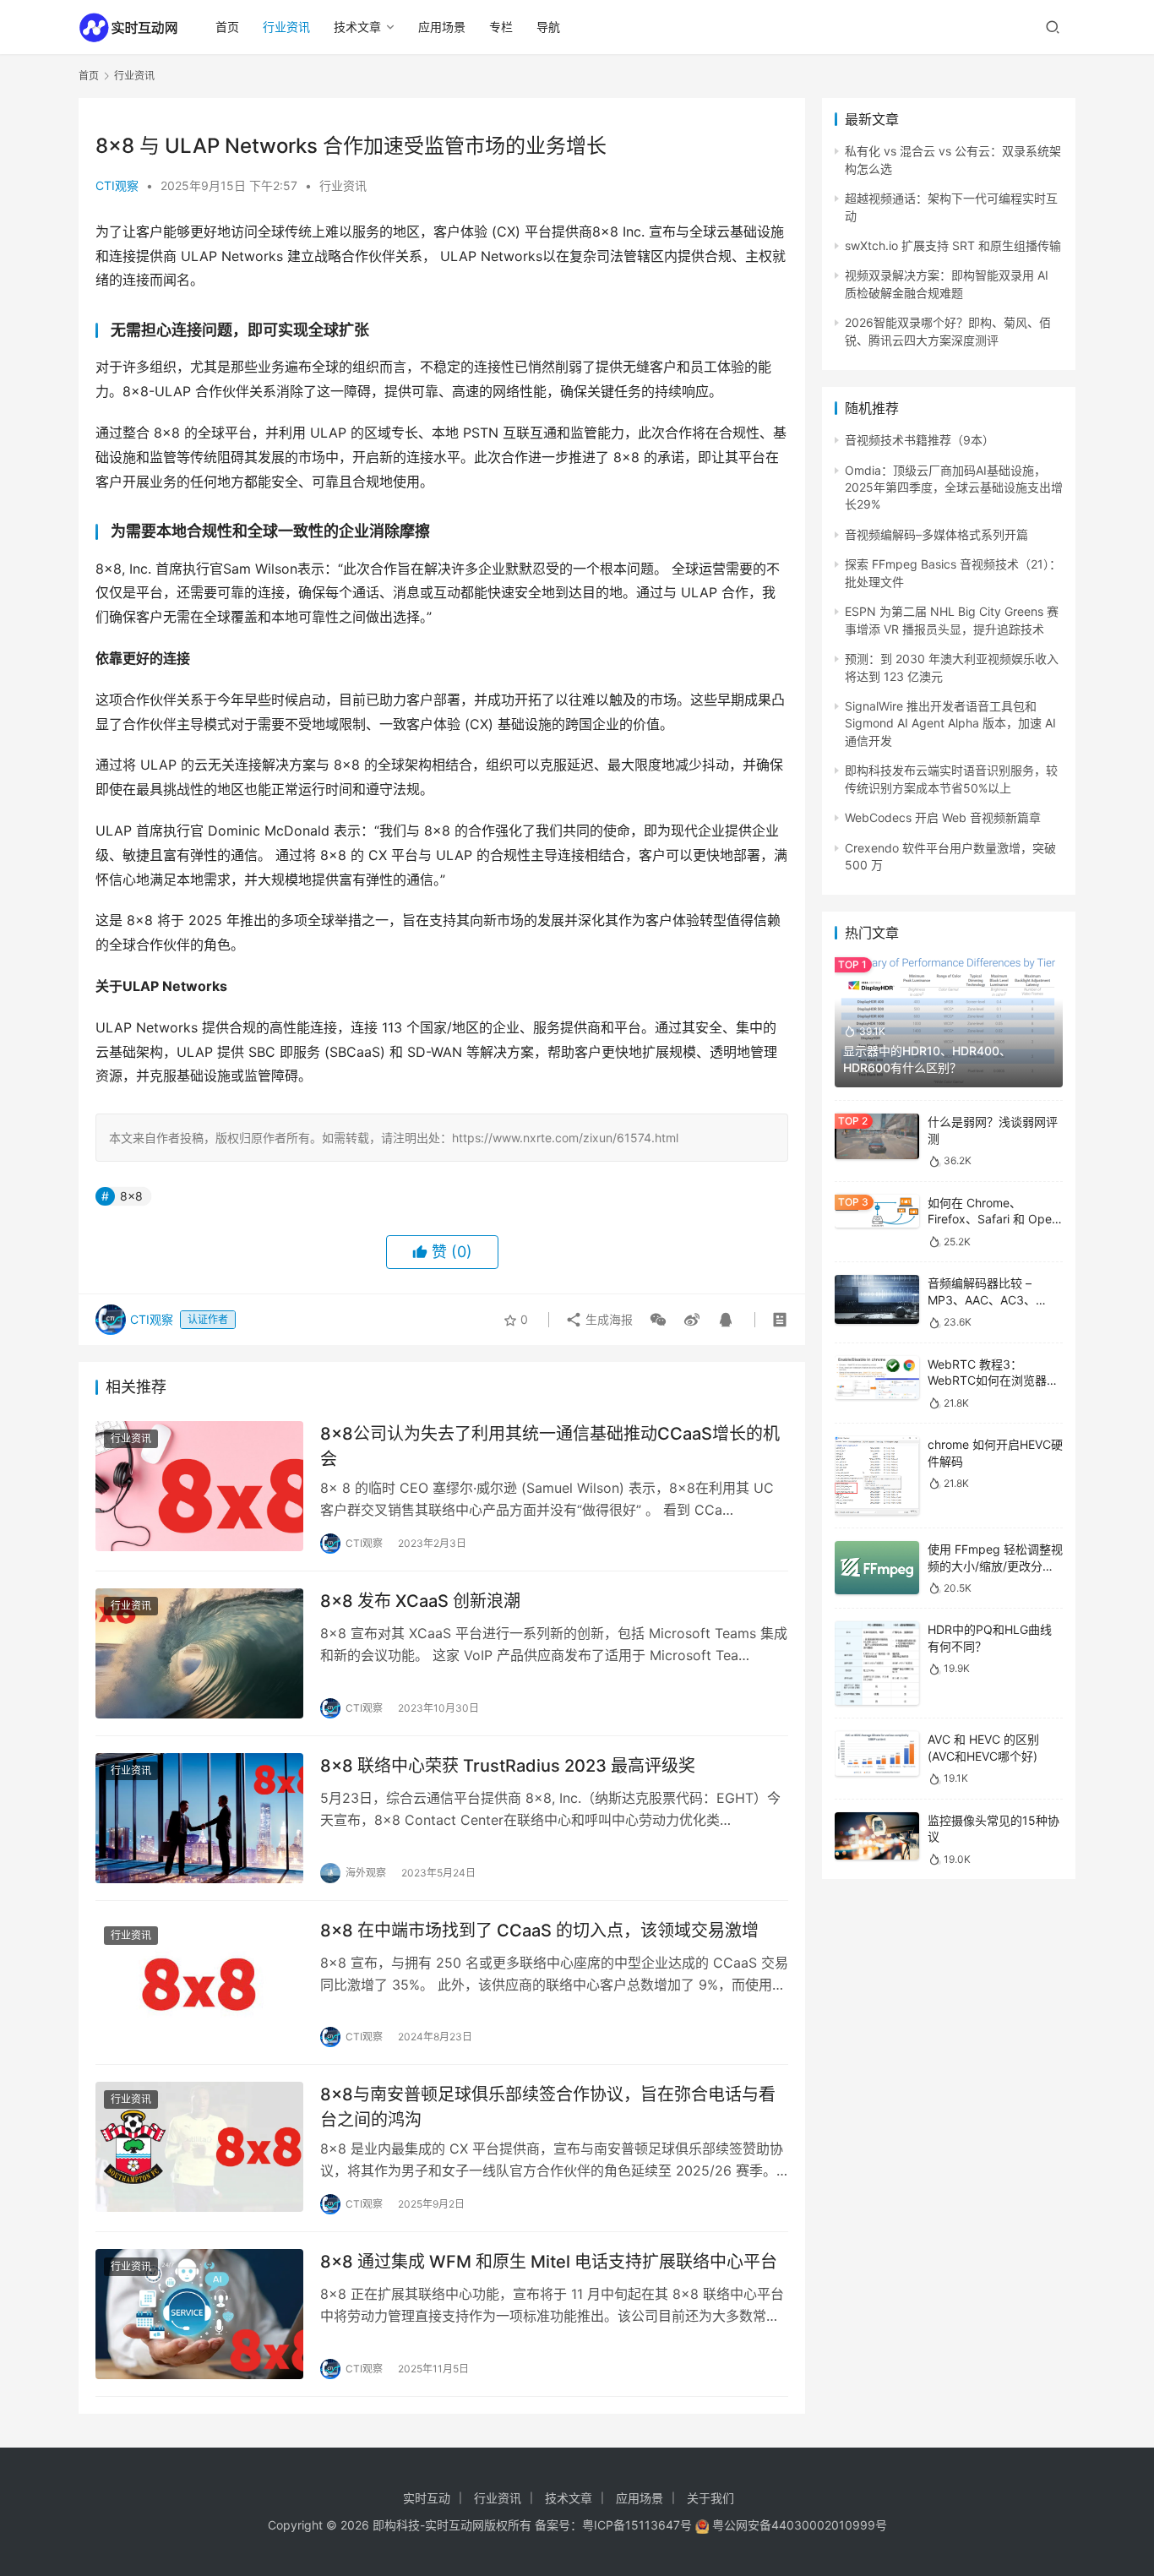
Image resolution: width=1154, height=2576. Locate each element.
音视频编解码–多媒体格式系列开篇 (936, 534)
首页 (227, 27)
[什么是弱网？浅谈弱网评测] (877, 1136)
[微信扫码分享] (658, 1320)
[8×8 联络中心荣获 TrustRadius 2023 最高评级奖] (199, 1818)
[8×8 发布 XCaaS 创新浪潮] (199, 1653)
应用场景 (442, 27)
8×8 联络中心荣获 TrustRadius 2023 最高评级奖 (508, 1766)
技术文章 (357, 27)
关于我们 (710, 2498)
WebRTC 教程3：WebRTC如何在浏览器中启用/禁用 (993, 1381)
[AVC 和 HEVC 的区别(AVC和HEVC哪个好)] (877, 1754)
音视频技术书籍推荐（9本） (920, 440)
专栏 (501, 27)
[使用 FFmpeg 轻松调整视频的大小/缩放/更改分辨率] (877, 1568)
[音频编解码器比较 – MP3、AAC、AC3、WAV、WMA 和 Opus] (877, 1299)
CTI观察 (117, 185)
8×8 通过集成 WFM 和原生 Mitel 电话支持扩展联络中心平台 (549, 2262)
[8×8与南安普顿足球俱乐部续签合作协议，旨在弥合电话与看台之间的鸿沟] (199, 2147)
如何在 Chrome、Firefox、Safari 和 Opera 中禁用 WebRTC (995, 1219)
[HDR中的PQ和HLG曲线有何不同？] (877, 1663)
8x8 (131, 1196)
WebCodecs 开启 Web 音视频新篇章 (943, 817)
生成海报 (607, 1319)
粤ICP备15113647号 (637, 2525)
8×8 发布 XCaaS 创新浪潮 (420, 1601)
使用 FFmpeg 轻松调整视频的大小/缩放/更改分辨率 (995, 1566)
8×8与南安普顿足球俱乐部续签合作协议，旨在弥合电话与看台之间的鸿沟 (548, 2107)
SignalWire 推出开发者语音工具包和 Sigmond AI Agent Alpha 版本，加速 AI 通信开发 (950, 723)
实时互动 (427, 2498)
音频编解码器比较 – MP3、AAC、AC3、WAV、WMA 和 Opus (984, 1299)
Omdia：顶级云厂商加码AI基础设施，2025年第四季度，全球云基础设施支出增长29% (954, 487)
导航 (548, 27)
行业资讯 (286, 27)
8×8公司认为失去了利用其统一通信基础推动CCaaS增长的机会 (550, 1446)
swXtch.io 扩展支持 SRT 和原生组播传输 (953, 245)
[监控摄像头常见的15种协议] (877, 1836)
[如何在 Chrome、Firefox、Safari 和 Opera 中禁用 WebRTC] (877, 1211)
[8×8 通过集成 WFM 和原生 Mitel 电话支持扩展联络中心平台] (199, 2314)
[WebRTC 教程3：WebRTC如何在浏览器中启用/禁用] (877, 1378)
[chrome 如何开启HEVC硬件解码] (877, 1476)
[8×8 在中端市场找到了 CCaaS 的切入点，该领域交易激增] (199, 1983)
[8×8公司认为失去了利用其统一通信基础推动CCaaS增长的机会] (199, 1486)
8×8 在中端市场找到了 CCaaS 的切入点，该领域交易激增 (539, 1931)
